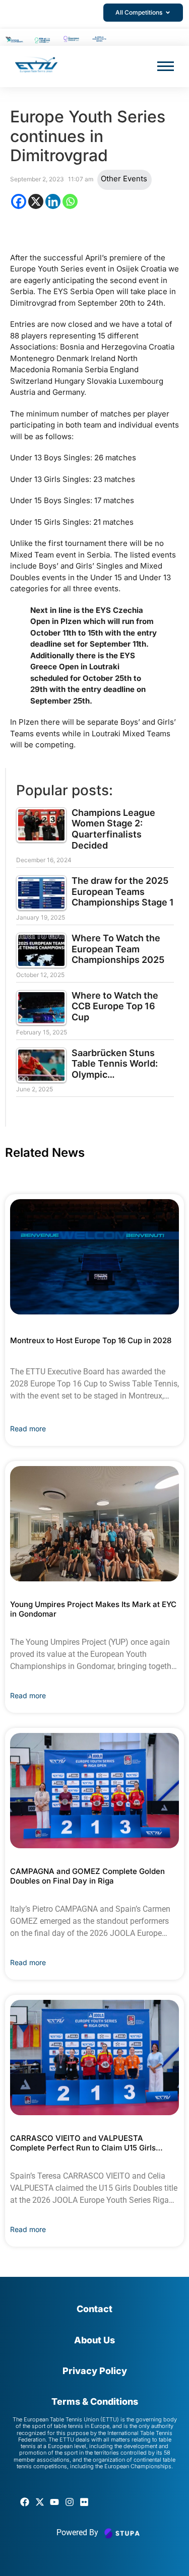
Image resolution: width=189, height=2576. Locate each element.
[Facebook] (19, 201)
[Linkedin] (53, 201)
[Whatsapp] (70, 201)
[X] (36, 201)
